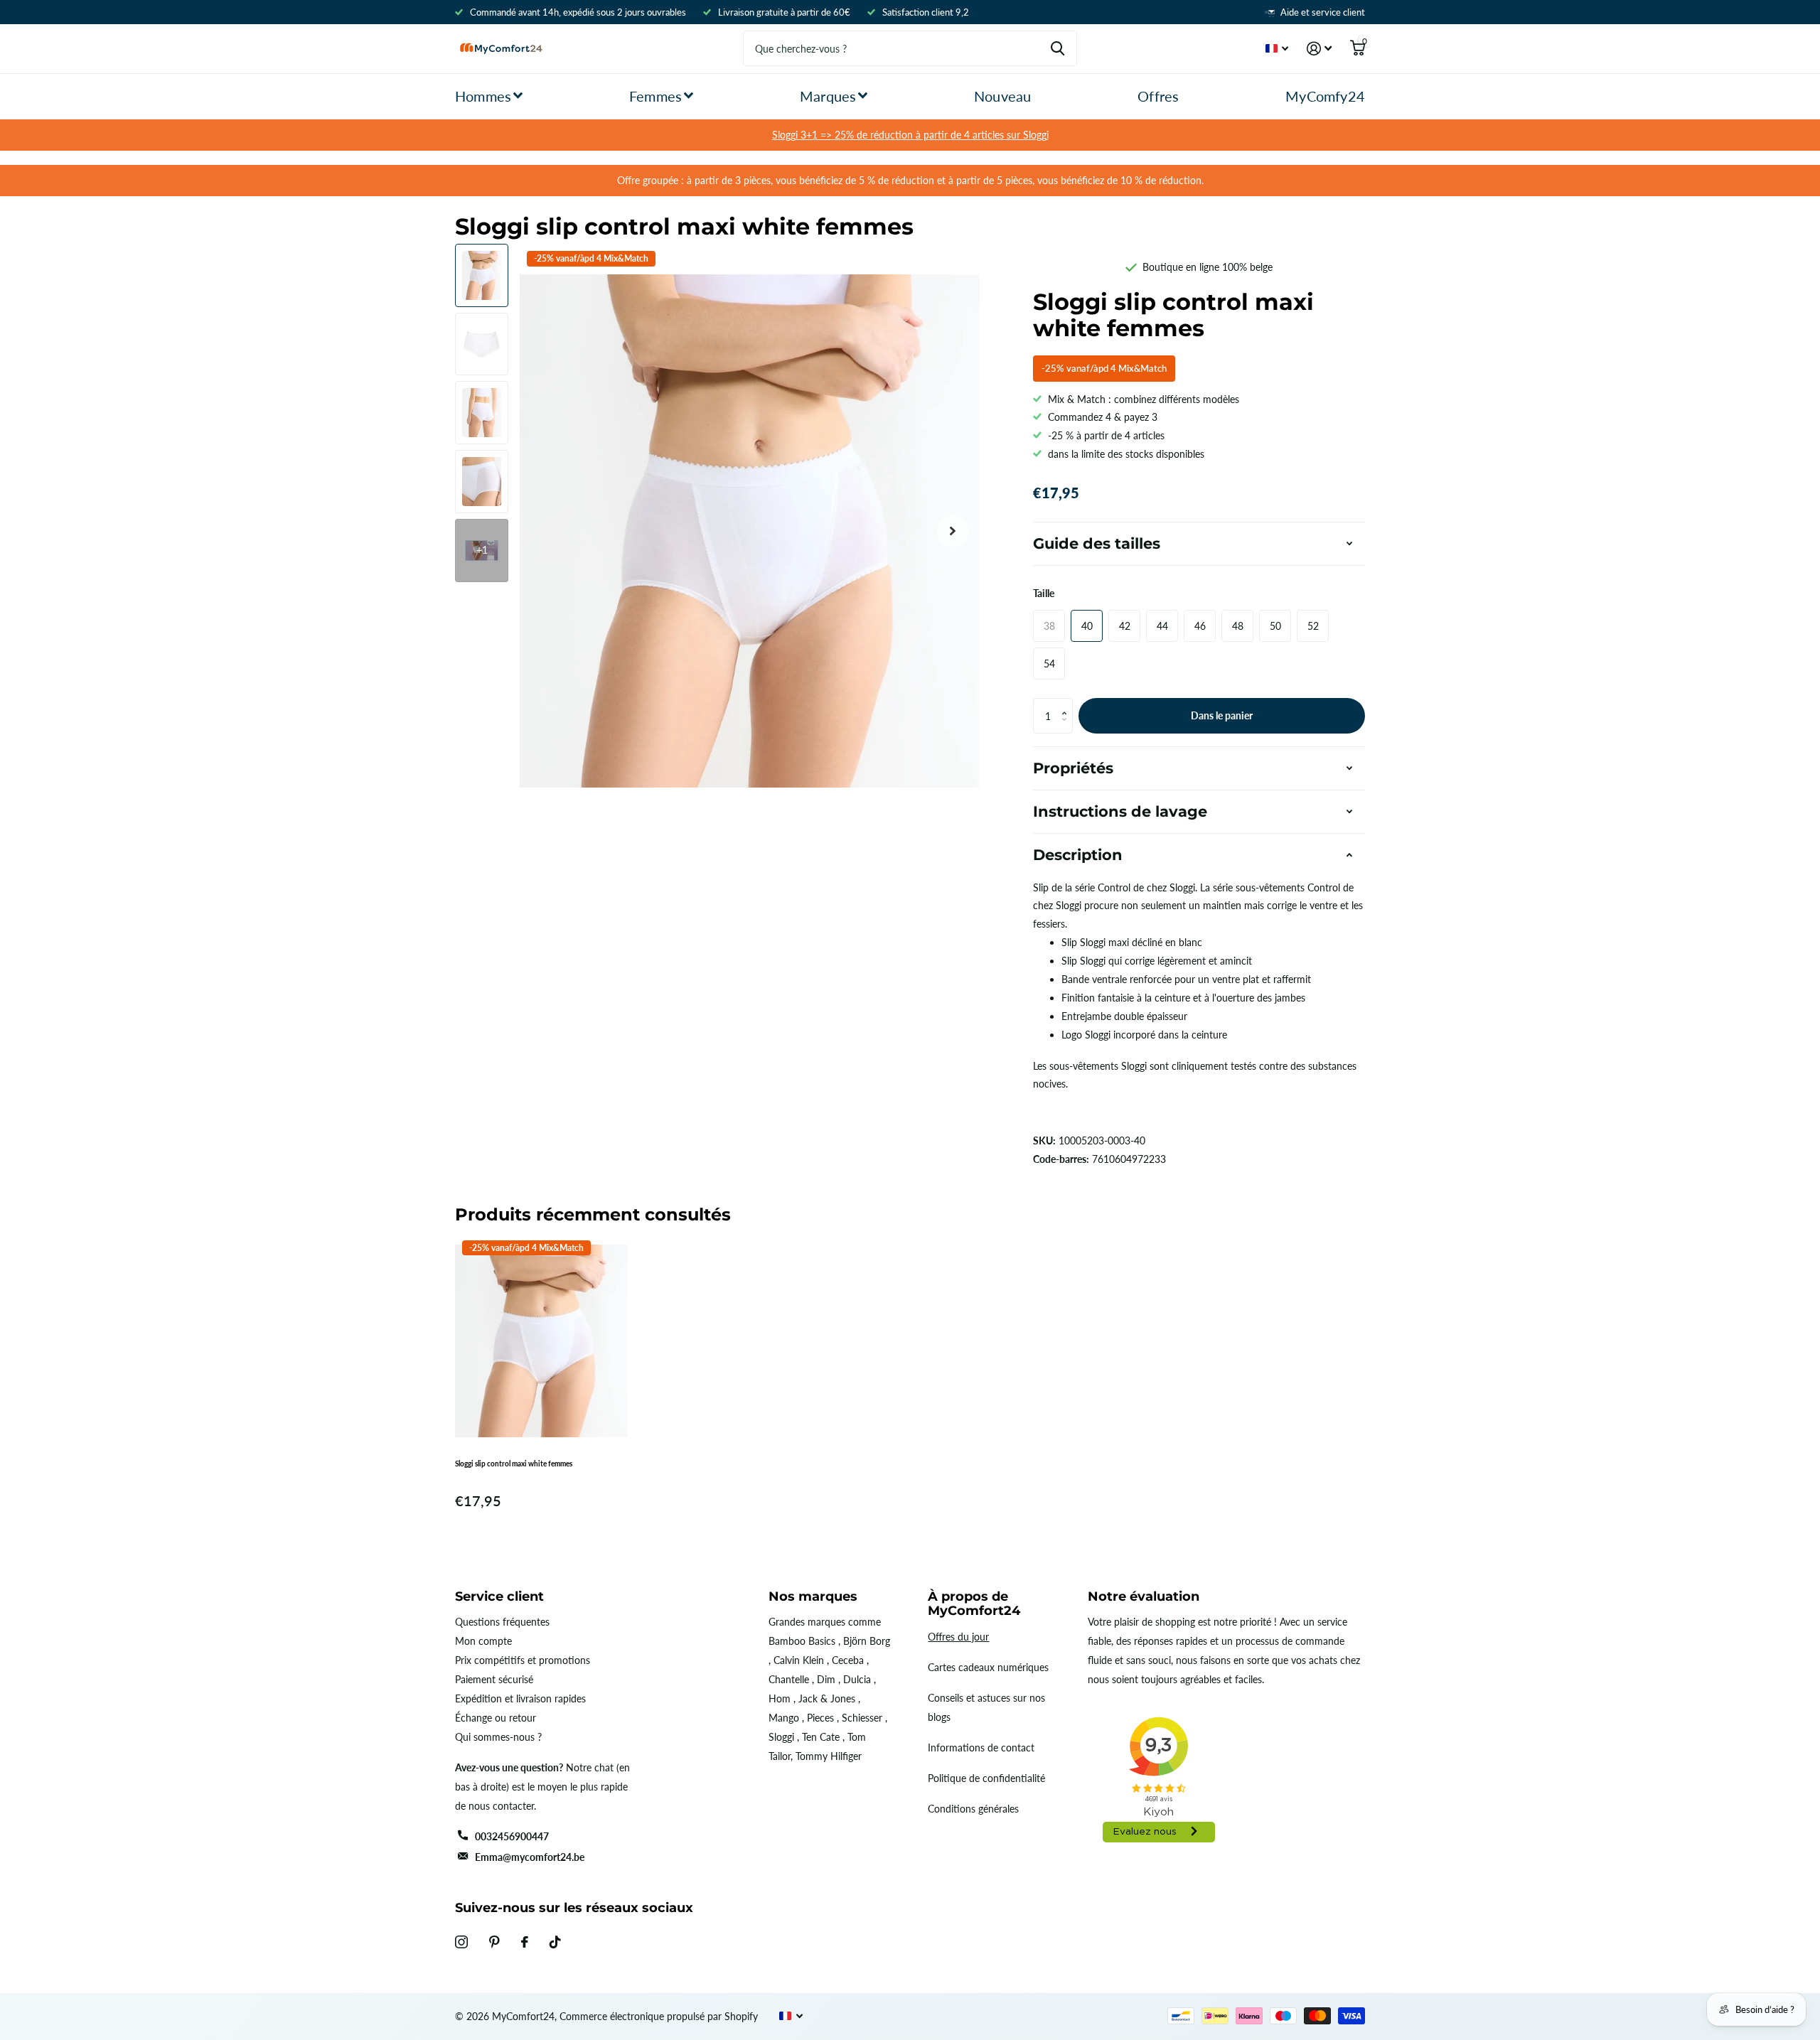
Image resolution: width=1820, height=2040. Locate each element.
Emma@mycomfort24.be (530, 1857)
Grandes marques (807, 1622)
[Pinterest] (494, 1942)
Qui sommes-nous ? (498, 1737)
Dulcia (857, 1679)
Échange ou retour (496, 1718)
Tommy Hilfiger (829, 1756)
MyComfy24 (1325, 96)
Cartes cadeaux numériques (988, 1667)
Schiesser (862, 1718)
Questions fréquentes (502, 1622)
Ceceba (848, 1660)
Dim (826, 1679)
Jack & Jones (827, 1698)
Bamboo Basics (802, 1641)
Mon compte (483, 1641)
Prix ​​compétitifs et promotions (523, 1660)
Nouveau (1002, 96)
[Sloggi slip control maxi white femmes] (541, 1341)
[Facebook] (525, 1942)
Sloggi (781, 1737)
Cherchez (1058, 48)
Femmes (655, 96)
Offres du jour (958, 1637)
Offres (1158, 96)
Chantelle (789, 1679)
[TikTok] (555, 1942)
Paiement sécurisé (494, 1679)
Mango (784, 1718)
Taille (1044, 593)
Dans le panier (1222, 715)
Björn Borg (867, 1641)
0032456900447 (512, 1836)
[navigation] (482, 275)
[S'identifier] (1319, 49)
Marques (828, 96)
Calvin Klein (799, 1660)
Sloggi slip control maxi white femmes (514, 1464)
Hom (780, 1698)
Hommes (483, 96)
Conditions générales (973, 1809)
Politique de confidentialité (986, 1778)
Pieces (820, 1718)
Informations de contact (981, 1748)
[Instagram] (461, 1942)
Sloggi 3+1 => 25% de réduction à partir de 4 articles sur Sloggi (910, 135)
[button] (1067, 703)
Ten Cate (821, 1737)
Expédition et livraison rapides (520, 1698)
